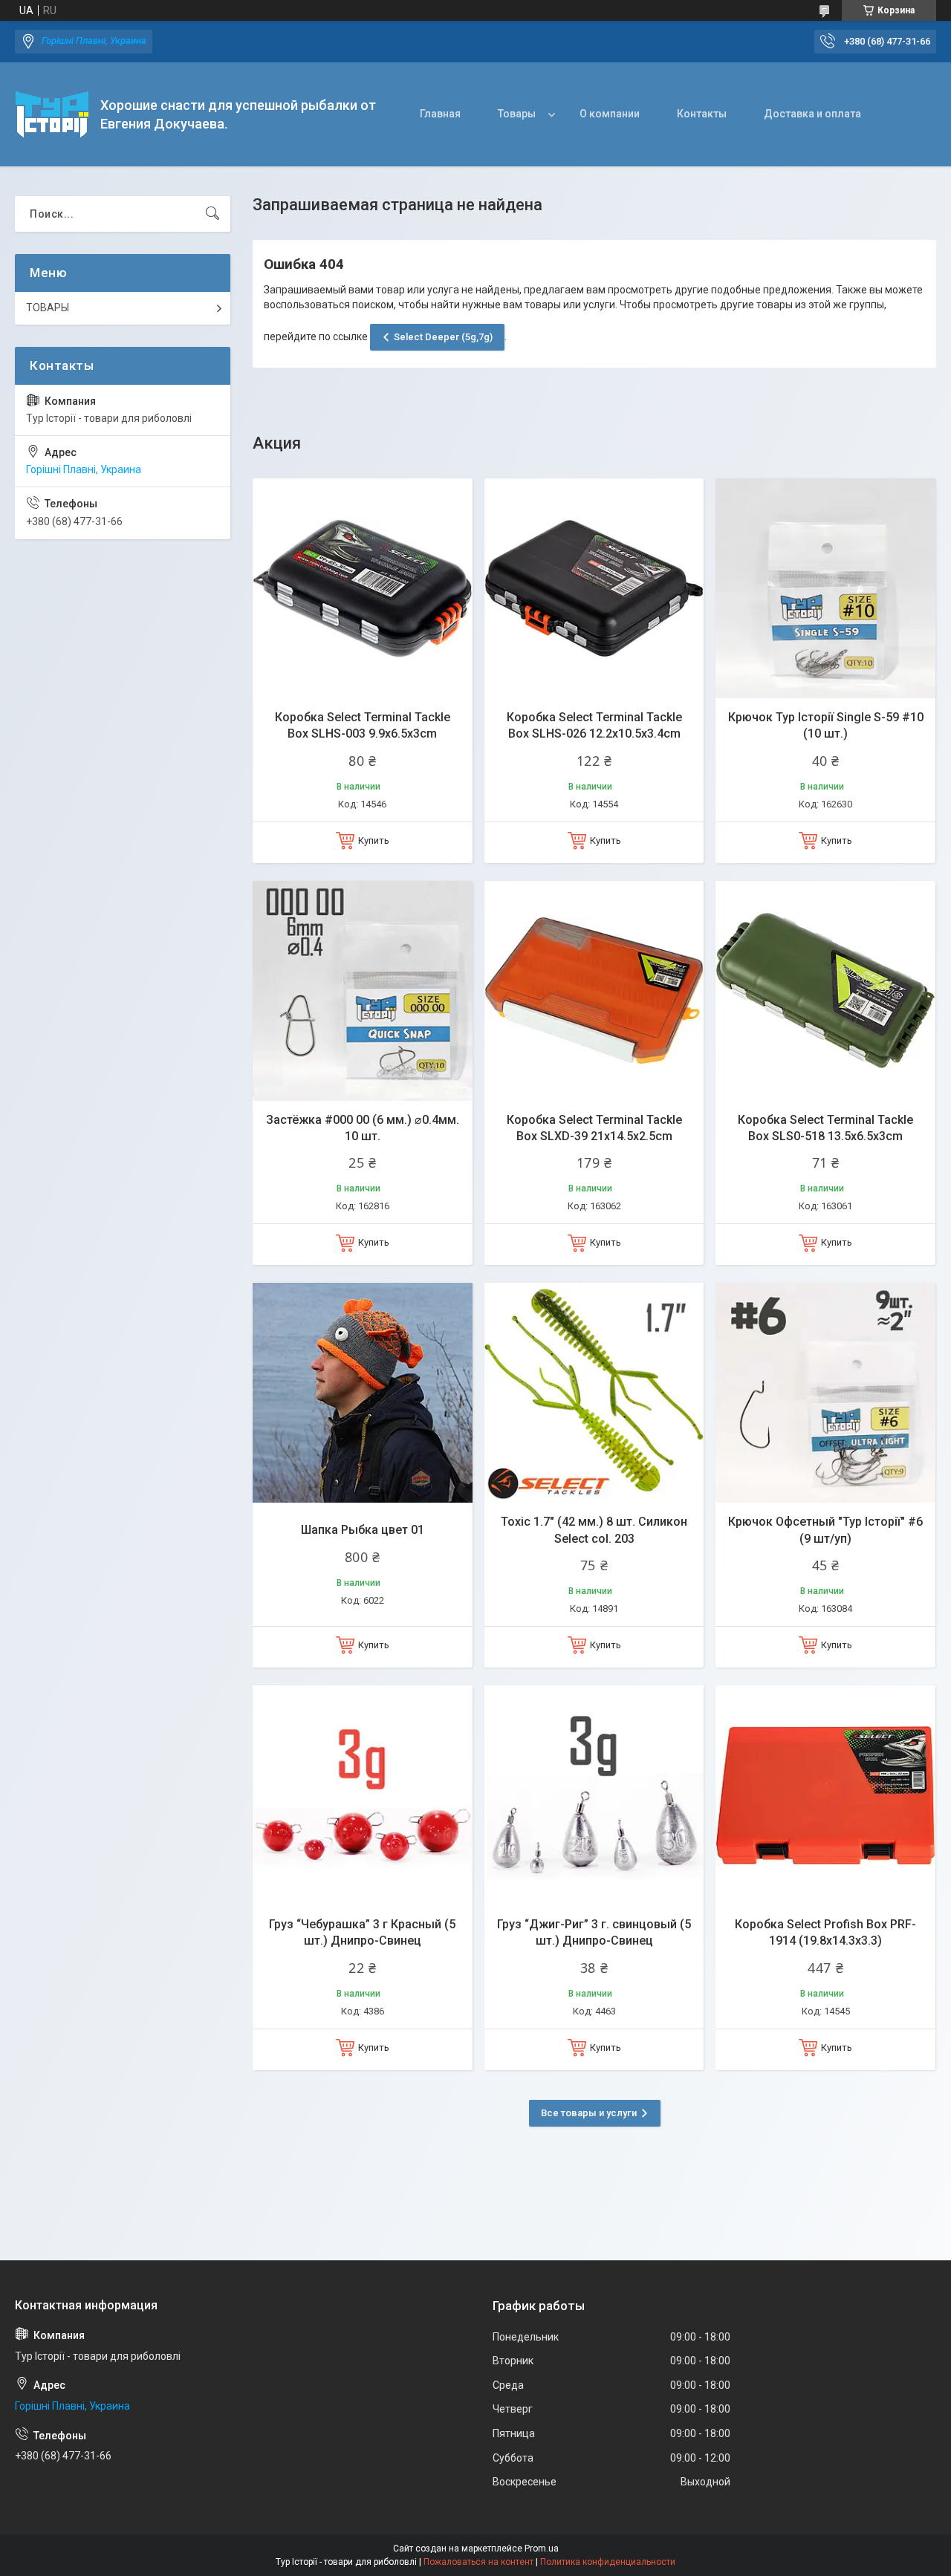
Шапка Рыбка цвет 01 (363, 1530)
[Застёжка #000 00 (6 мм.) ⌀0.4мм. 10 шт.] (363, 991)
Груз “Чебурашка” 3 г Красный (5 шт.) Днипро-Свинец (362, 1932)
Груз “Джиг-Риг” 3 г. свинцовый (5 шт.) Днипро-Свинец (594, 1932)
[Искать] (212, 214)
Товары (517, 114)
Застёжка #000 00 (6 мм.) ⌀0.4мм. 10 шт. (363, 1128)
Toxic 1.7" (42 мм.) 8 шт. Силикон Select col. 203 (594, 1530)
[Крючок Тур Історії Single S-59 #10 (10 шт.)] (825, 588)
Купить (374, 840)
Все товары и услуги (589, 2113)
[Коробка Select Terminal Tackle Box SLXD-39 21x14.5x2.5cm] (594, 991)
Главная (440, 114)
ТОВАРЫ (48, 308)
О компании (610, 114)
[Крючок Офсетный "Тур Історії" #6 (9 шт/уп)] (825, 1393)
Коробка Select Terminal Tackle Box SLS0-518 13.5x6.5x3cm (825, 1128)
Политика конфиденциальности (608, 2562)
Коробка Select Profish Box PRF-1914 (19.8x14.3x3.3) (825, 1932)
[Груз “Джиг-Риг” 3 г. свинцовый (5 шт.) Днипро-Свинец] (594, 1795)
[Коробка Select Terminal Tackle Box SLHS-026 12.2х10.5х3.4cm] (594, 588)
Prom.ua (542, 2549)
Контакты (702, 114)
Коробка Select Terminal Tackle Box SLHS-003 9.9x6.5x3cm (363, 725)
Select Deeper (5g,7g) (443, 337)
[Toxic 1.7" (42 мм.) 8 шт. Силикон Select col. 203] (594, 1393)
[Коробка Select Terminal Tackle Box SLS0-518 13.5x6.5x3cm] (825, 991)
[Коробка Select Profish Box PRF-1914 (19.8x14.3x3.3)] (825, 1795)
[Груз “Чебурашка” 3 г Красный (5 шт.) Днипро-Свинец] (363, 1795)
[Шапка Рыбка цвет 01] (363, 1393)
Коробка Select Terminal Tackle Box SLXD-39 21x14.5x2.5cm (594, 1128)
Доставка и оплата (812, 114)
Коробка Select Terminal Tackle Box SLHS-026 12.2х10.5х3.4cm (594, 725)
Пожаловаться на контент (478, 2562)
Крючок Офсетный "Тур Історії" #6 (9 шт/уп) (825, 1530)
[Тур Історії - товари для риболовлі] (52, 114)
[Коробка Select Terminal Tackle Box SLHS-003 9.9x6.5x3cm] (363, 588)
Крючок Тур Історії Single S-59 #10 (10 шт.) (826, 725)
